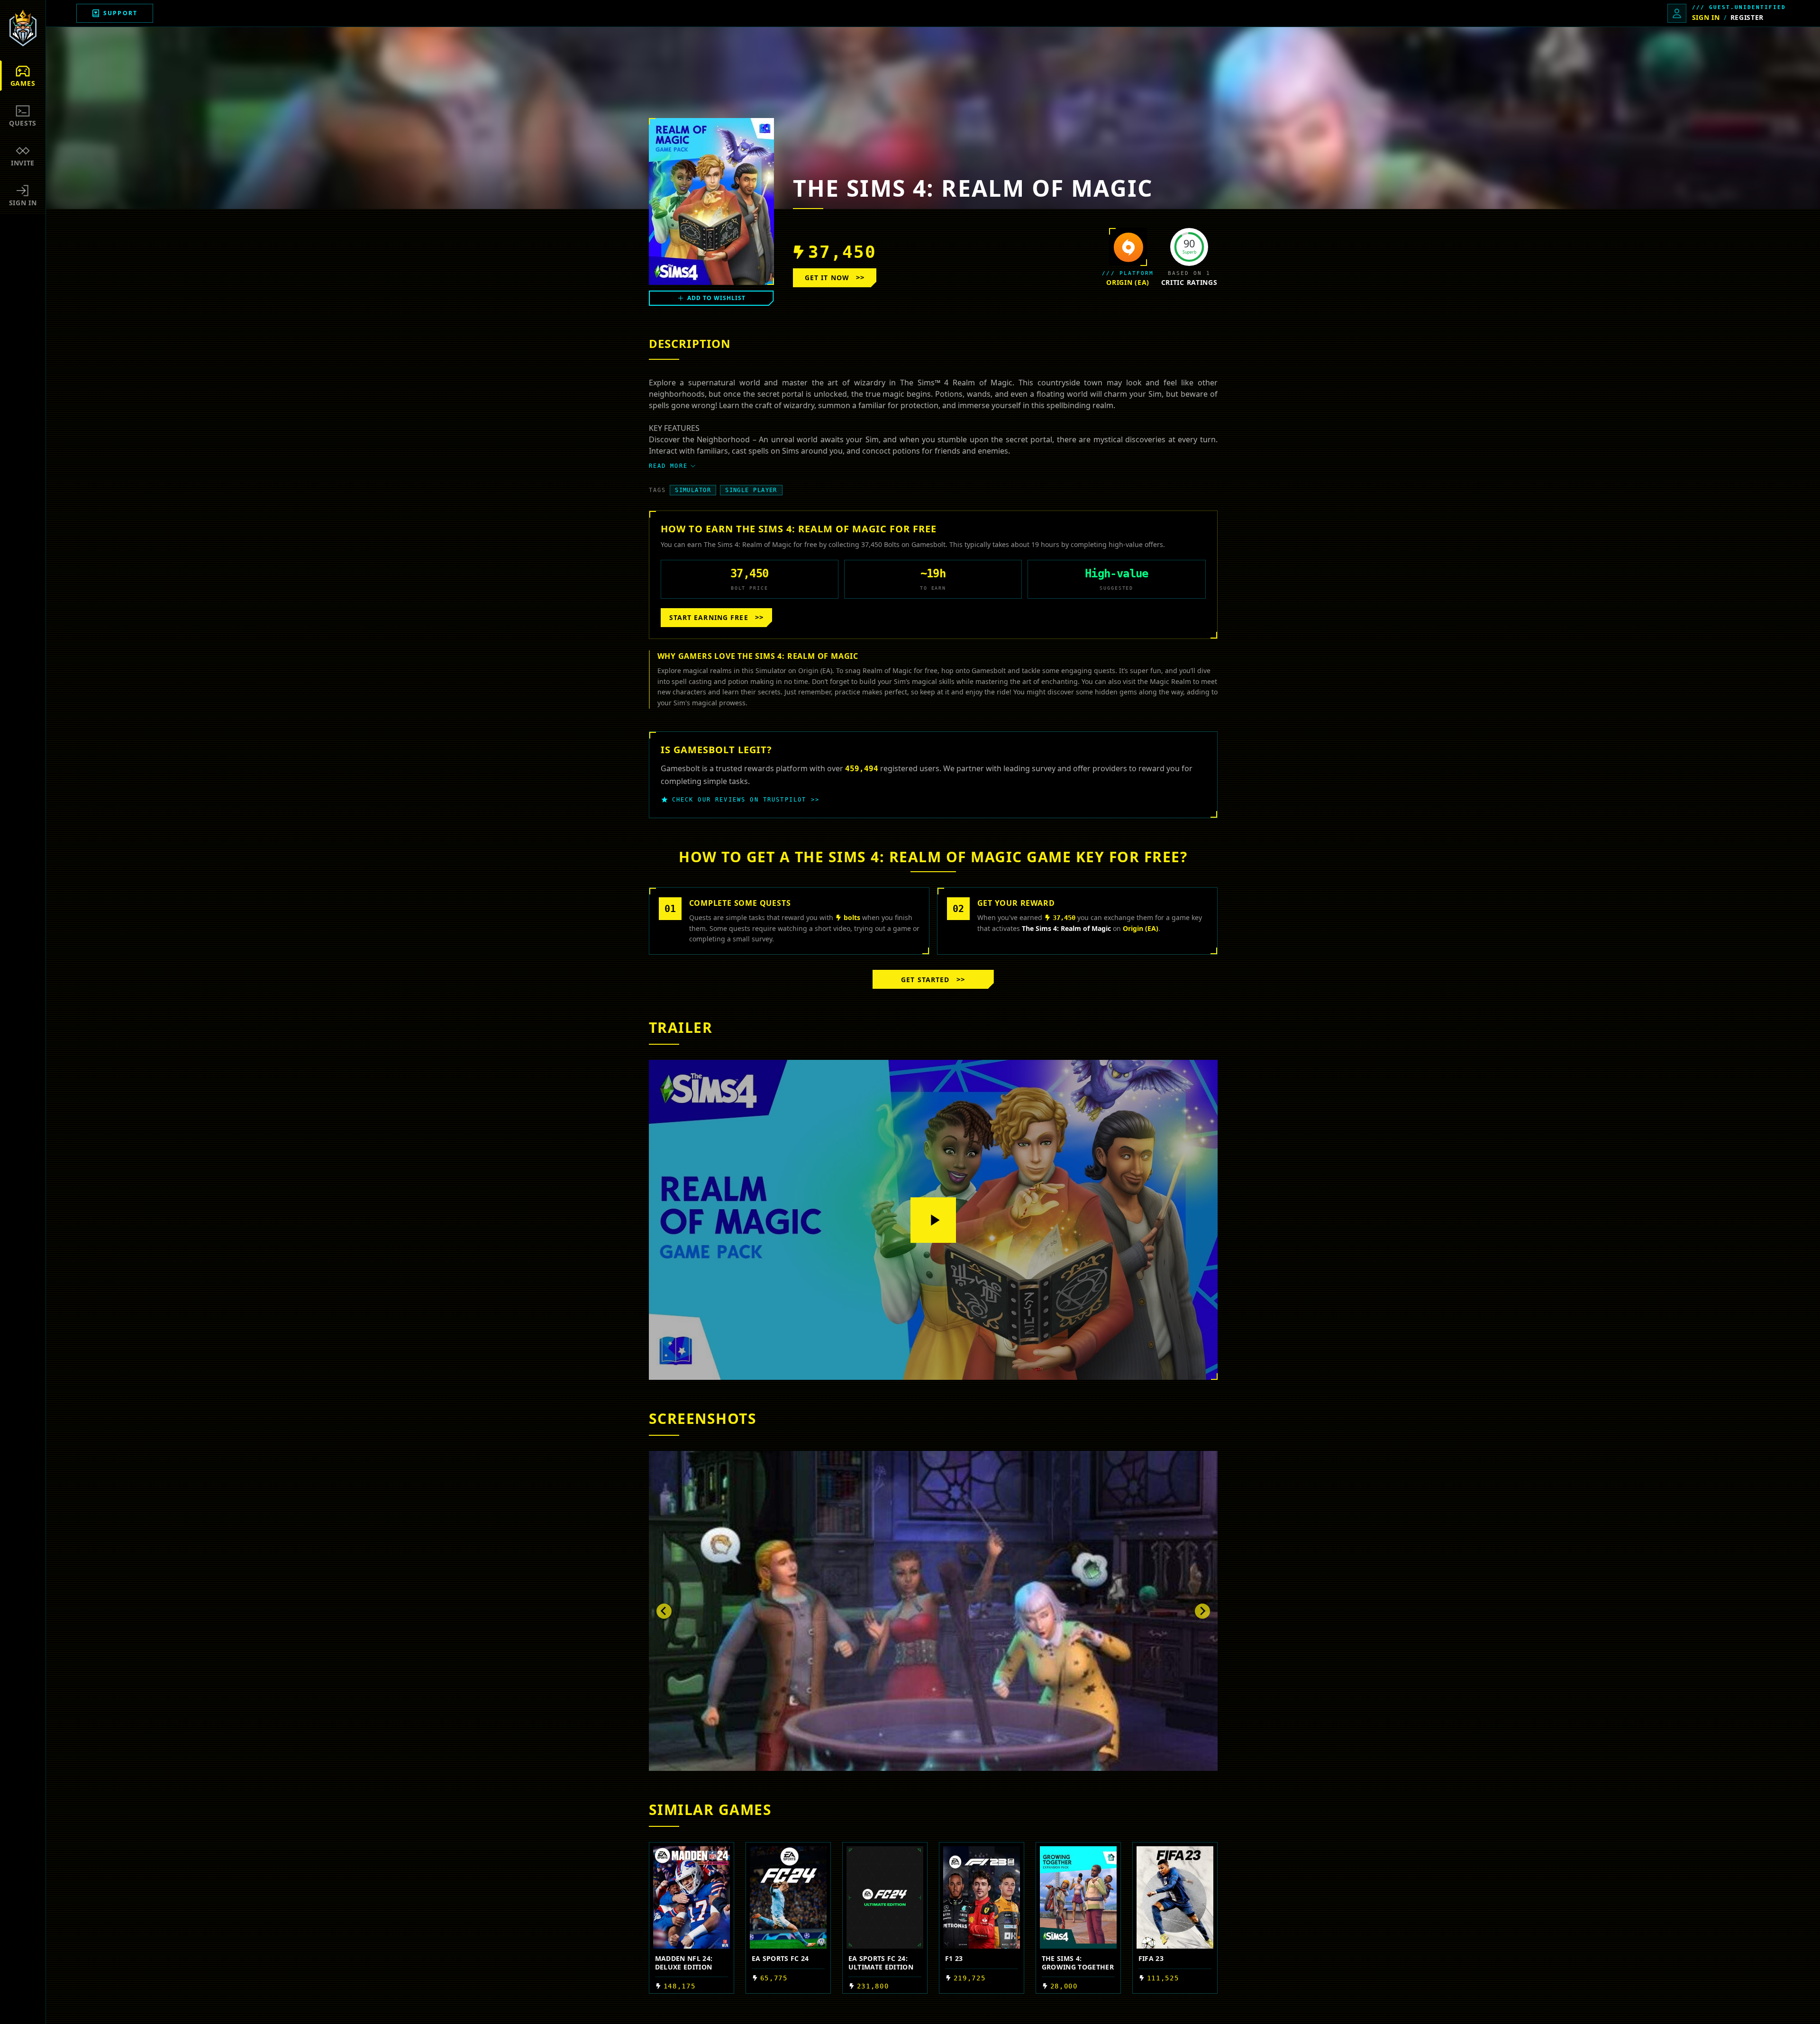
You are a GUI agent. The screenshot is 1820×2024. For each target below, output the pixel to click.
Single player (751, 490)
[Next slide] (1202, 1611)
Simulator (693, 490)
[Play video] (933, 1220)
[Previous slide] (664, 1611)
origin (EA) (1128, 282)
